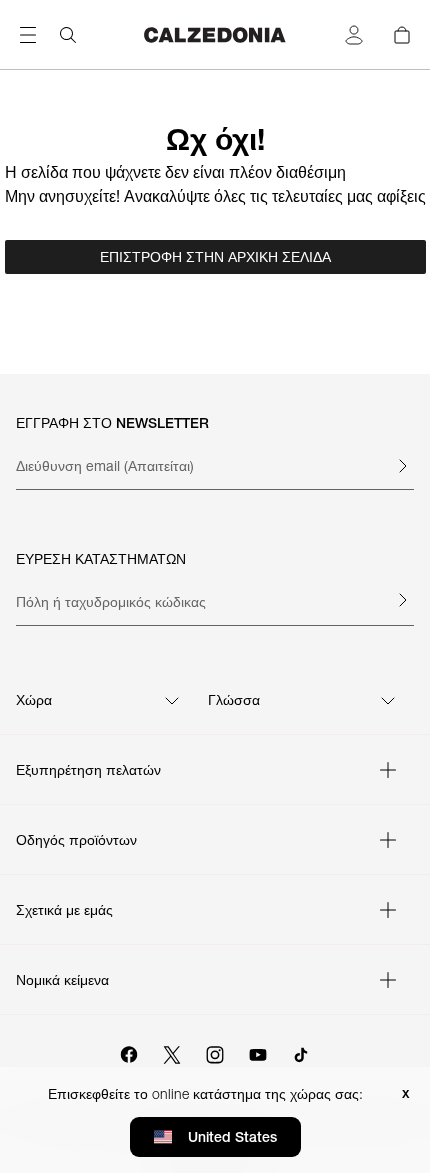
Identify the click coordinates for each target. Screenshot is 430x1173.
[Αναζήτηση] (68, 35)
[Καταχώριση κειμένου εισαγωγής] (402, 466)
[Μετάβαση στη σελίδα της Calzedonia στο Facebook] (129, 1052)
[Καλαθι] (402, 35)
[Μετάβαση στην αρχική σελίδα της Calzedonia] (214, 35)
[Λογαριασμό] (354, 35)
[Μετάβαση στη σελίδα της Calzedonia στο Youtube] (258, 1052)
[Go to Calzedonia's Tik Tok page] (301, 1052)
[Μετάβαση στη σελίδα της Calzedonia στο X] (172, 1052)
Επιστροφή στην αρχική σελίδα (215, 257)
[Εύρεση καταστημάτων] (402, 600)
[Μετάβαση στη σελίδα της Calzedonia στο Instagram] (215, 1052)
